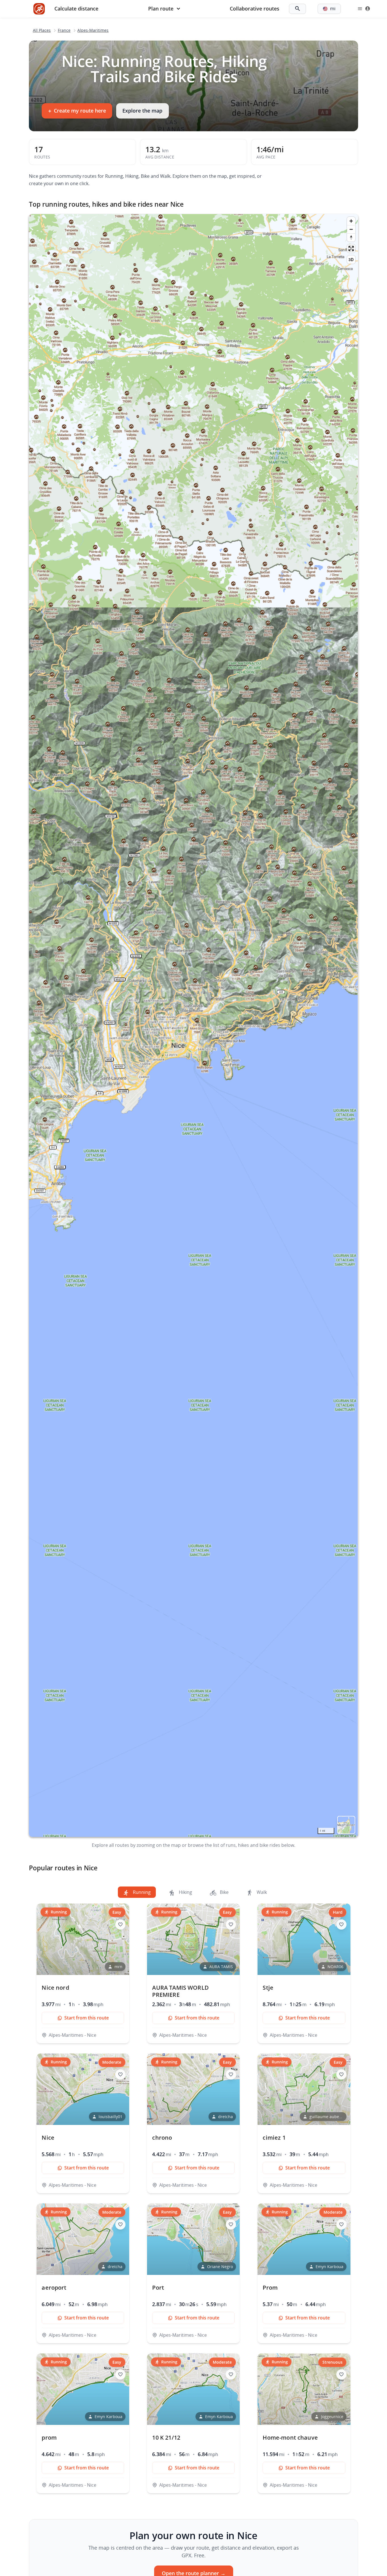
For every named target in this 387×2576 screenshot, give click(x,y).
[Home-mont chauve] (304, 2423)
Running (141, 1892)
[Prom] (304, 2273)
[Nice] (83, 2123)
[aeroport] (83, 2273)
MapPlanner (346, 1825)
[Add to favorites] (120, 1924)
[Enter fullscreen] (351, 248)
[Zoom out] (351, 229)
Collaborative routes (255, 9)
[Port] (193, 2273)
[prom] (83, 2423)
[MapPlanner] (39, 9)
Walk (261, 1892)
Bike (224, 1892)
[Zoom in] (351, 221)
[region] (193, 1025)
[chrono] (193, 2123)
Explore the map (142, 111)
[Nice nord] (83, 1973)
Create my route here (77, 111)
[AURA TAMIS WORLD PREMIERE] (193, 1973)
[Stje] (304, 1973)
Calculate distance (76, 9)
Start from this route (87, 2018)
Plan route (161, 9)
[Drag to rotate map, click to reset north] (351, 237)
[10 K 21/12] (193, 2423)
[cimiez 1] (304, 2123)
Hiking (185, 1892)
